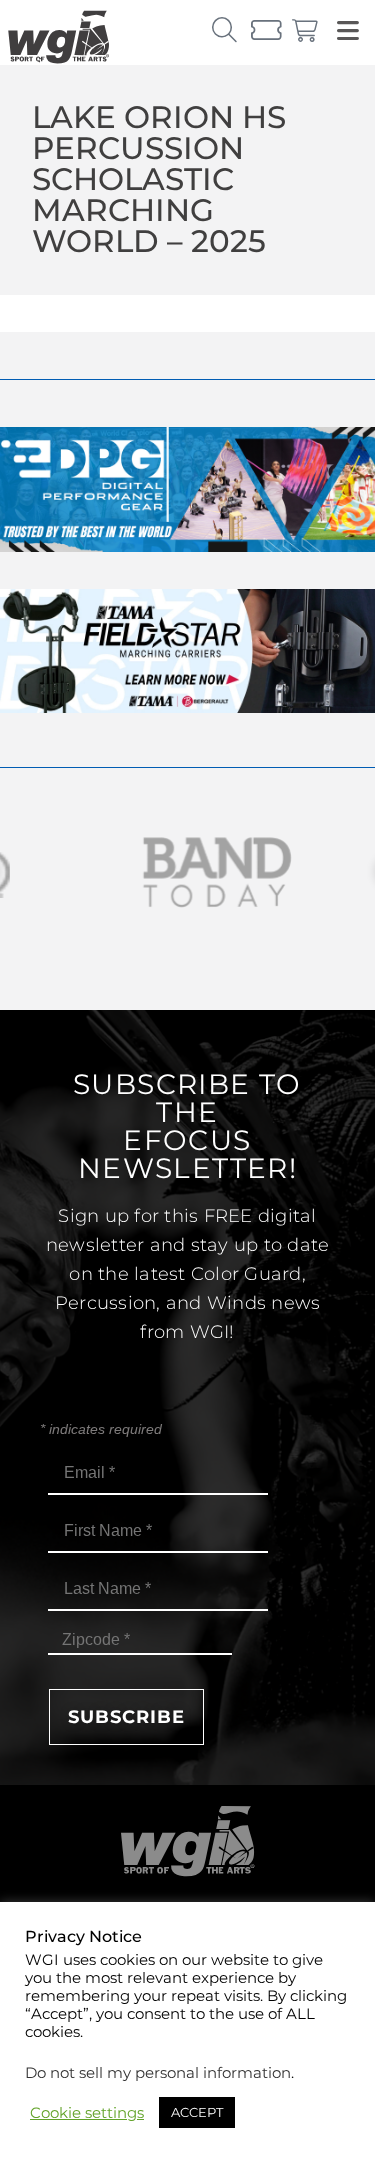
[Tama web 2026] (187, 707)
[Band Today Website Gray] (187, 872)
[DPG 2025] (187, 546)
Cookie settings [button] (87, 2113)
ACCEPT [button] (197, 2112)
